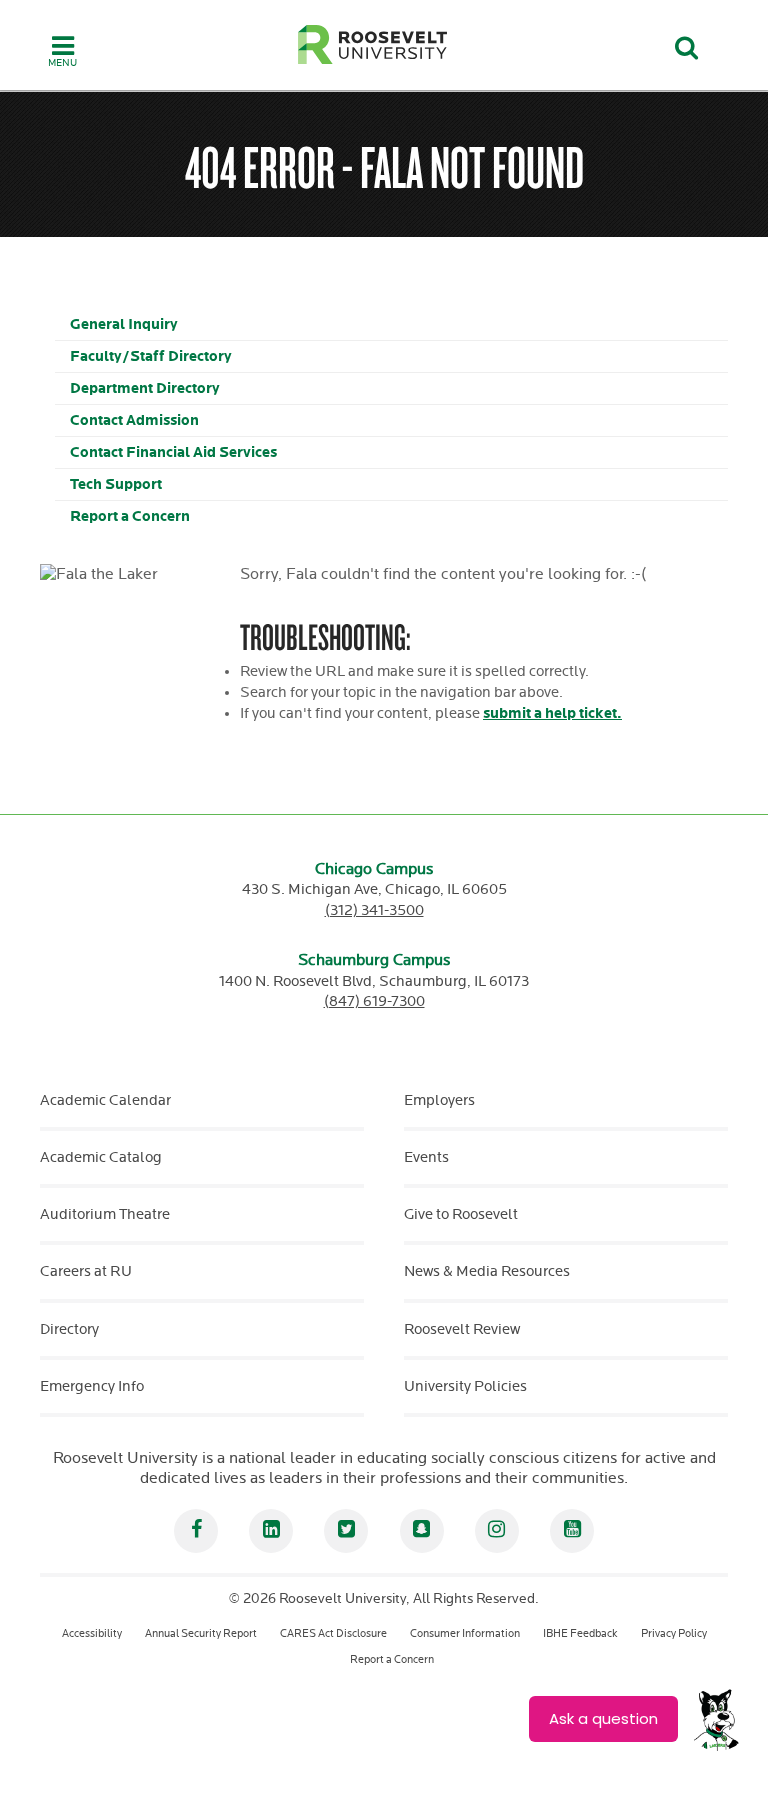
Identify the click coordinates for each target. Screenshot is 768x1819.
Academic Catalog (101, 1157)
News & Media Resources (487, 1271)
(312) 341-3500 (374, 910)
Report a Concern (130, 516)
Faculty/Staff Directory (151, 356)
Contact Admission (134, 420)
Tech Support (116, 484)
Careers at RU (86, 1271)
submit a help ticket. (552, 713)
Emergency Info (92, 1386)
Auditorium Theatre (105, 1214)
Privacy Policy (674, 1633)
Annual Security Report (201, 1633)
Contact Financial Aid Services (173, 452)
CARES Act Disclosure (333, 1633)
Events (426, 1157)
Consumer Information (465, 1633)
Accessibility (92, 1633)
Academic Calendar (105, 1100)
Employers (439, 1100)
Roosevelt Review (462, 1329)
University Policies (465, 1386)
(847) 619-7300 (374, 1001)
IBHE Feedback (580, 1633)
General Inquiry (124, 324)
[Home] (373, 44)
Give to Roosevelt (461, 1214)
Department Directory (145, 388)
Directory (69, 1329)
